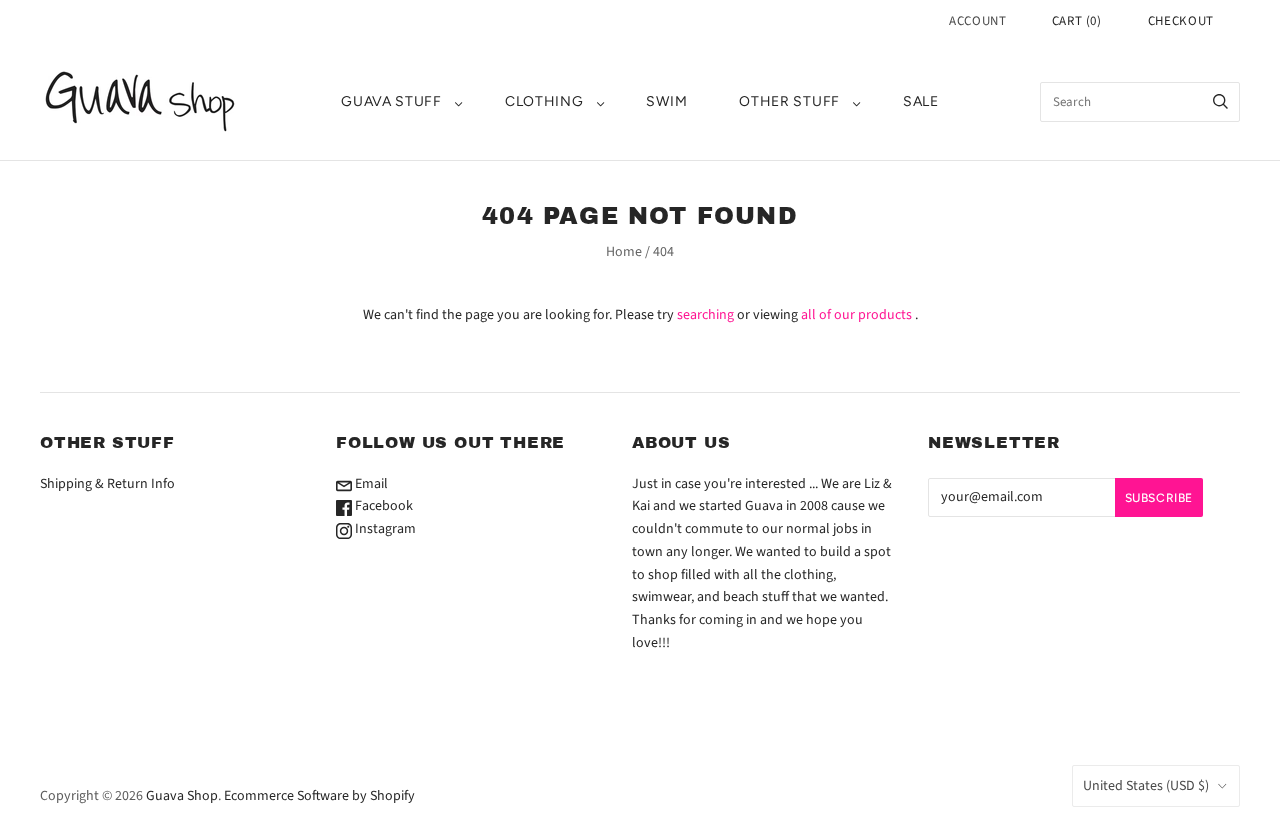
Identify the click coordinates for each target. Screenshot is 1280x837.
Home (624, 252)
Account (978, 21)
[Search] (1220, 102)
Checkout (1181, 21)
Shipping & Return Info (107, 484)
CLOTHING (544, 101)
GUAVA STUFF (391, 101)
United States (1146, 786)
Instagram (384, 529)
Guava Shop (182, 796)
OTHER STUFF (789, 101)
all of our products (856, 315)
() (1077, 21)
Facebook (382, 506)
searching (705, 315)
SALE (921, 101)
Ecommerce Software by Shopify (319, 796)
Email (370, 484)
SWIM (666, 101)
